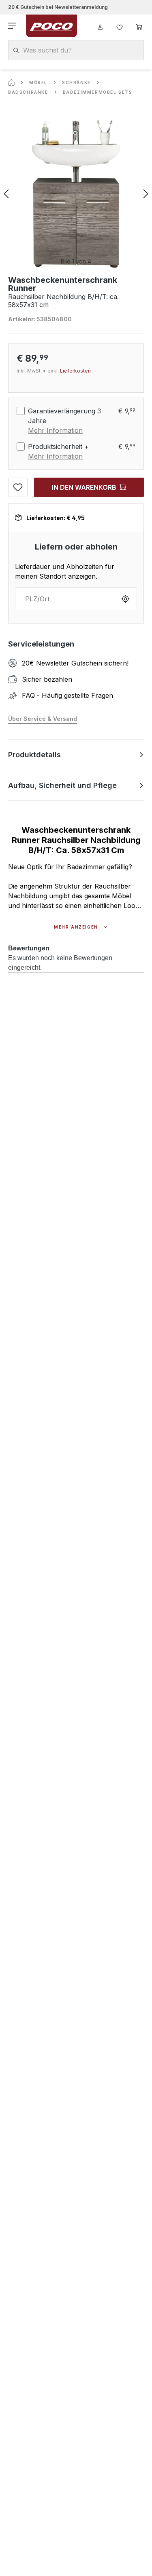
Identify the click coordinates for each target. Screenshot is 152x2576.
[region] (76, 194)
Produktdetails (34, 755)
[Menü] (13, 26)
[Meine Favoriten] (120, 26)
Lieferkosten (75, 371)
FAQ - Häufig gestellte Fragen (67, 695)
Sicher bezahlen (47, 679)
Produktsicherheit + (58, 447)
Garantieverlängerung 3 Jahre (64, 416)
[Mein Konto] (100, 26)
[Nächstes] (146, 194)
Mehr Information (55, 430)
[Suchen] (16, 50)
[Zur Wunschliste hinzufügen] (18, 487)
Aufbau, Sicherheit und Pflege (62, 785)
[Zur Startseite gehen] (51, 26)
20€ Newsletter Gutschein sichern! (75, 663)
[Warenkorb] (139, 26)
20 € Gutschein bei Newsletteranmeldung (58, 7)
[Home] (11, 82)
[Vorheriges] (6, 194)
